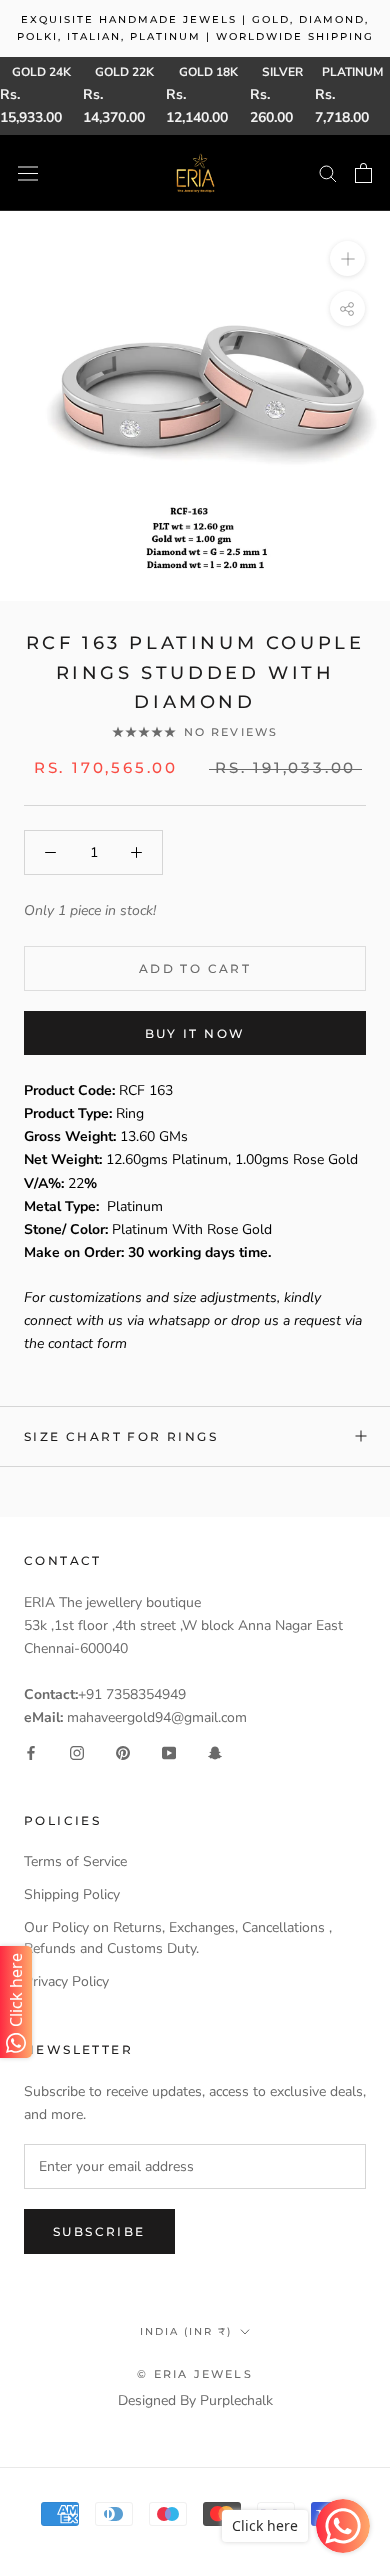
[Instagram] (77, 1751)
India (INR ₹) (186, 2331)
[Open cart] (363, 173)
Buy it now (195, 1033)
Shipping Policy (72, 1894)
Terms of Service (75, 1861)
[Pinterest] (123, 1751)
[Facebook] (31, 1751)
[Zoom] (347, 258)
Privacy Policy (66, 1981)
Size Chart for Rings (121, 1436)
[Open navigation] (28, 172)
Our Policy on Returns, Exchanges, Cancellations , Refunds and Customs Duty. (178, 1938)
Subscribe (99, 2231)
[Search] (328, 172)
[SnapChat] (215, 1751)
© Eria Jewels (195, 2374)
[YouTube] (169, 1751)
